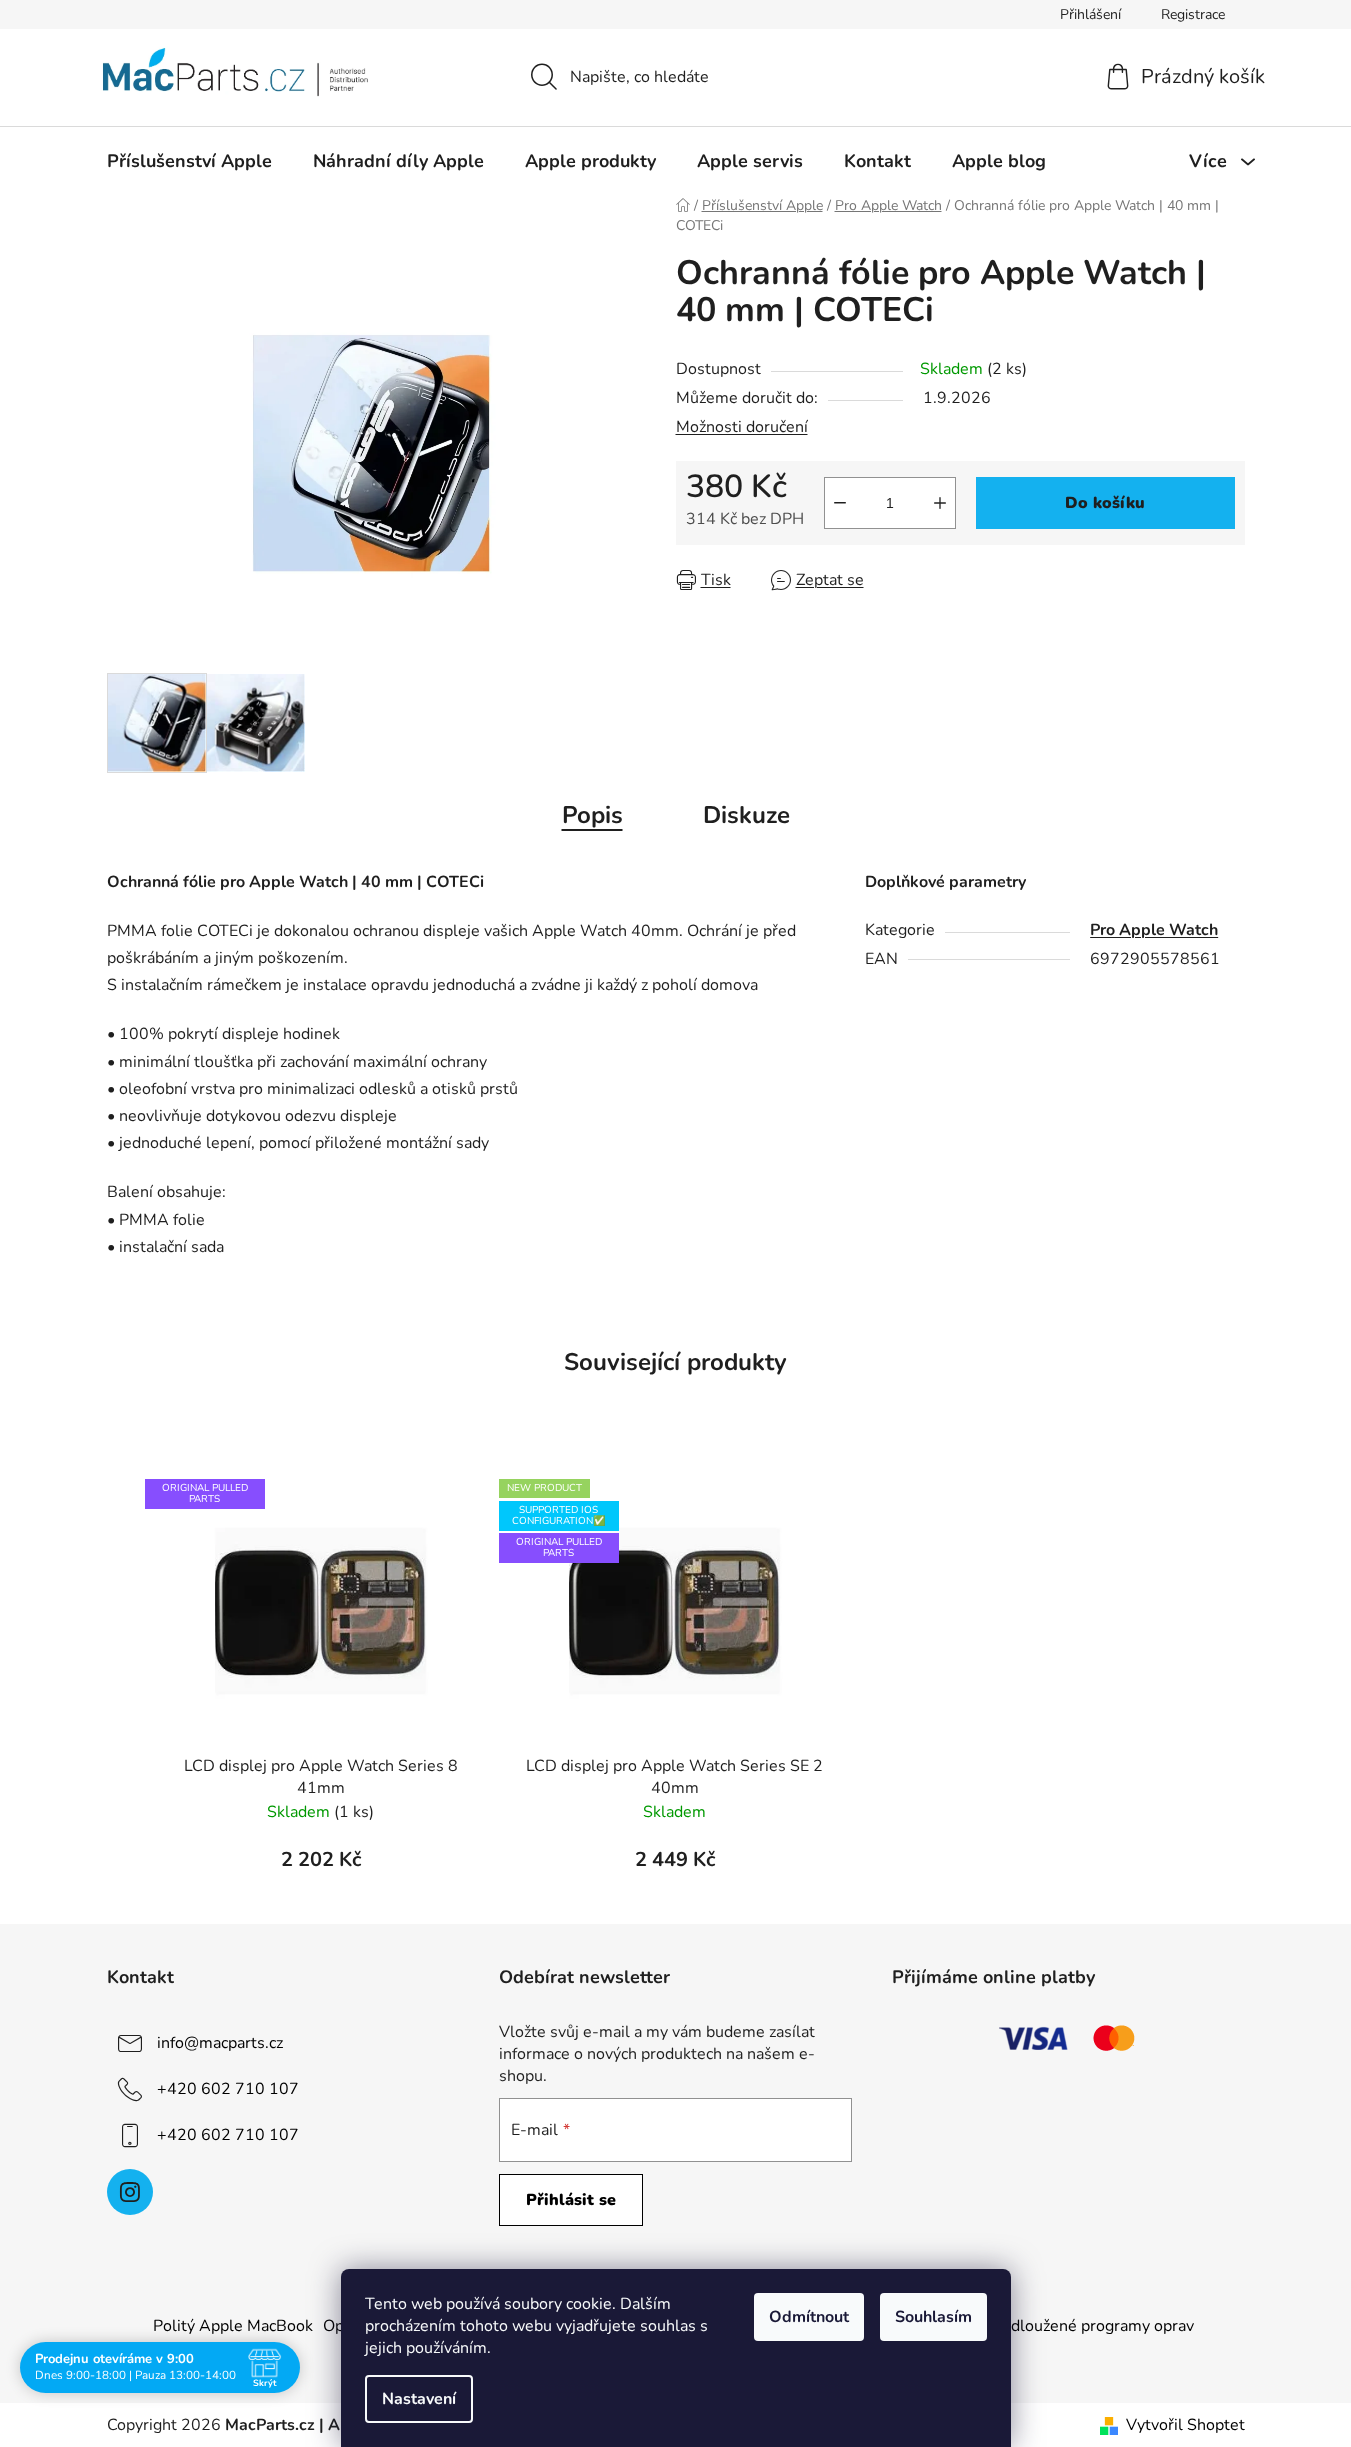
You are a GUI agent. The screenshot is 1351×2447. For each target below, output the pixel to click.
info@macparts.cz (220, 2043)
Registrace (1193, 14)
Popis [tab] (592, 815)
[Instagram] (130, 2192)
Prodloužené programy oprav (1090, 2326)
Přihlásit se (571, 2200)
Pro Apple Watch (1154, 930)
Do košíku (1105, 503)
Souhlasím (933, 2317)
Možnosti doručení (742, 427)
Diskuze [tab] (746, 815)
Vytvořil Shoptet (1185, 2425)
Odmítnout (809, 2317)
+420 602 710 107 (228, 2089)
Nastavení (419, 2399)
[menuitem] (189, 161)
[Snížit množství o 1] (840, 503)
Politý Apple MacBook (233, 2326)
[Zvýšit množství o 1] (940, 503)
